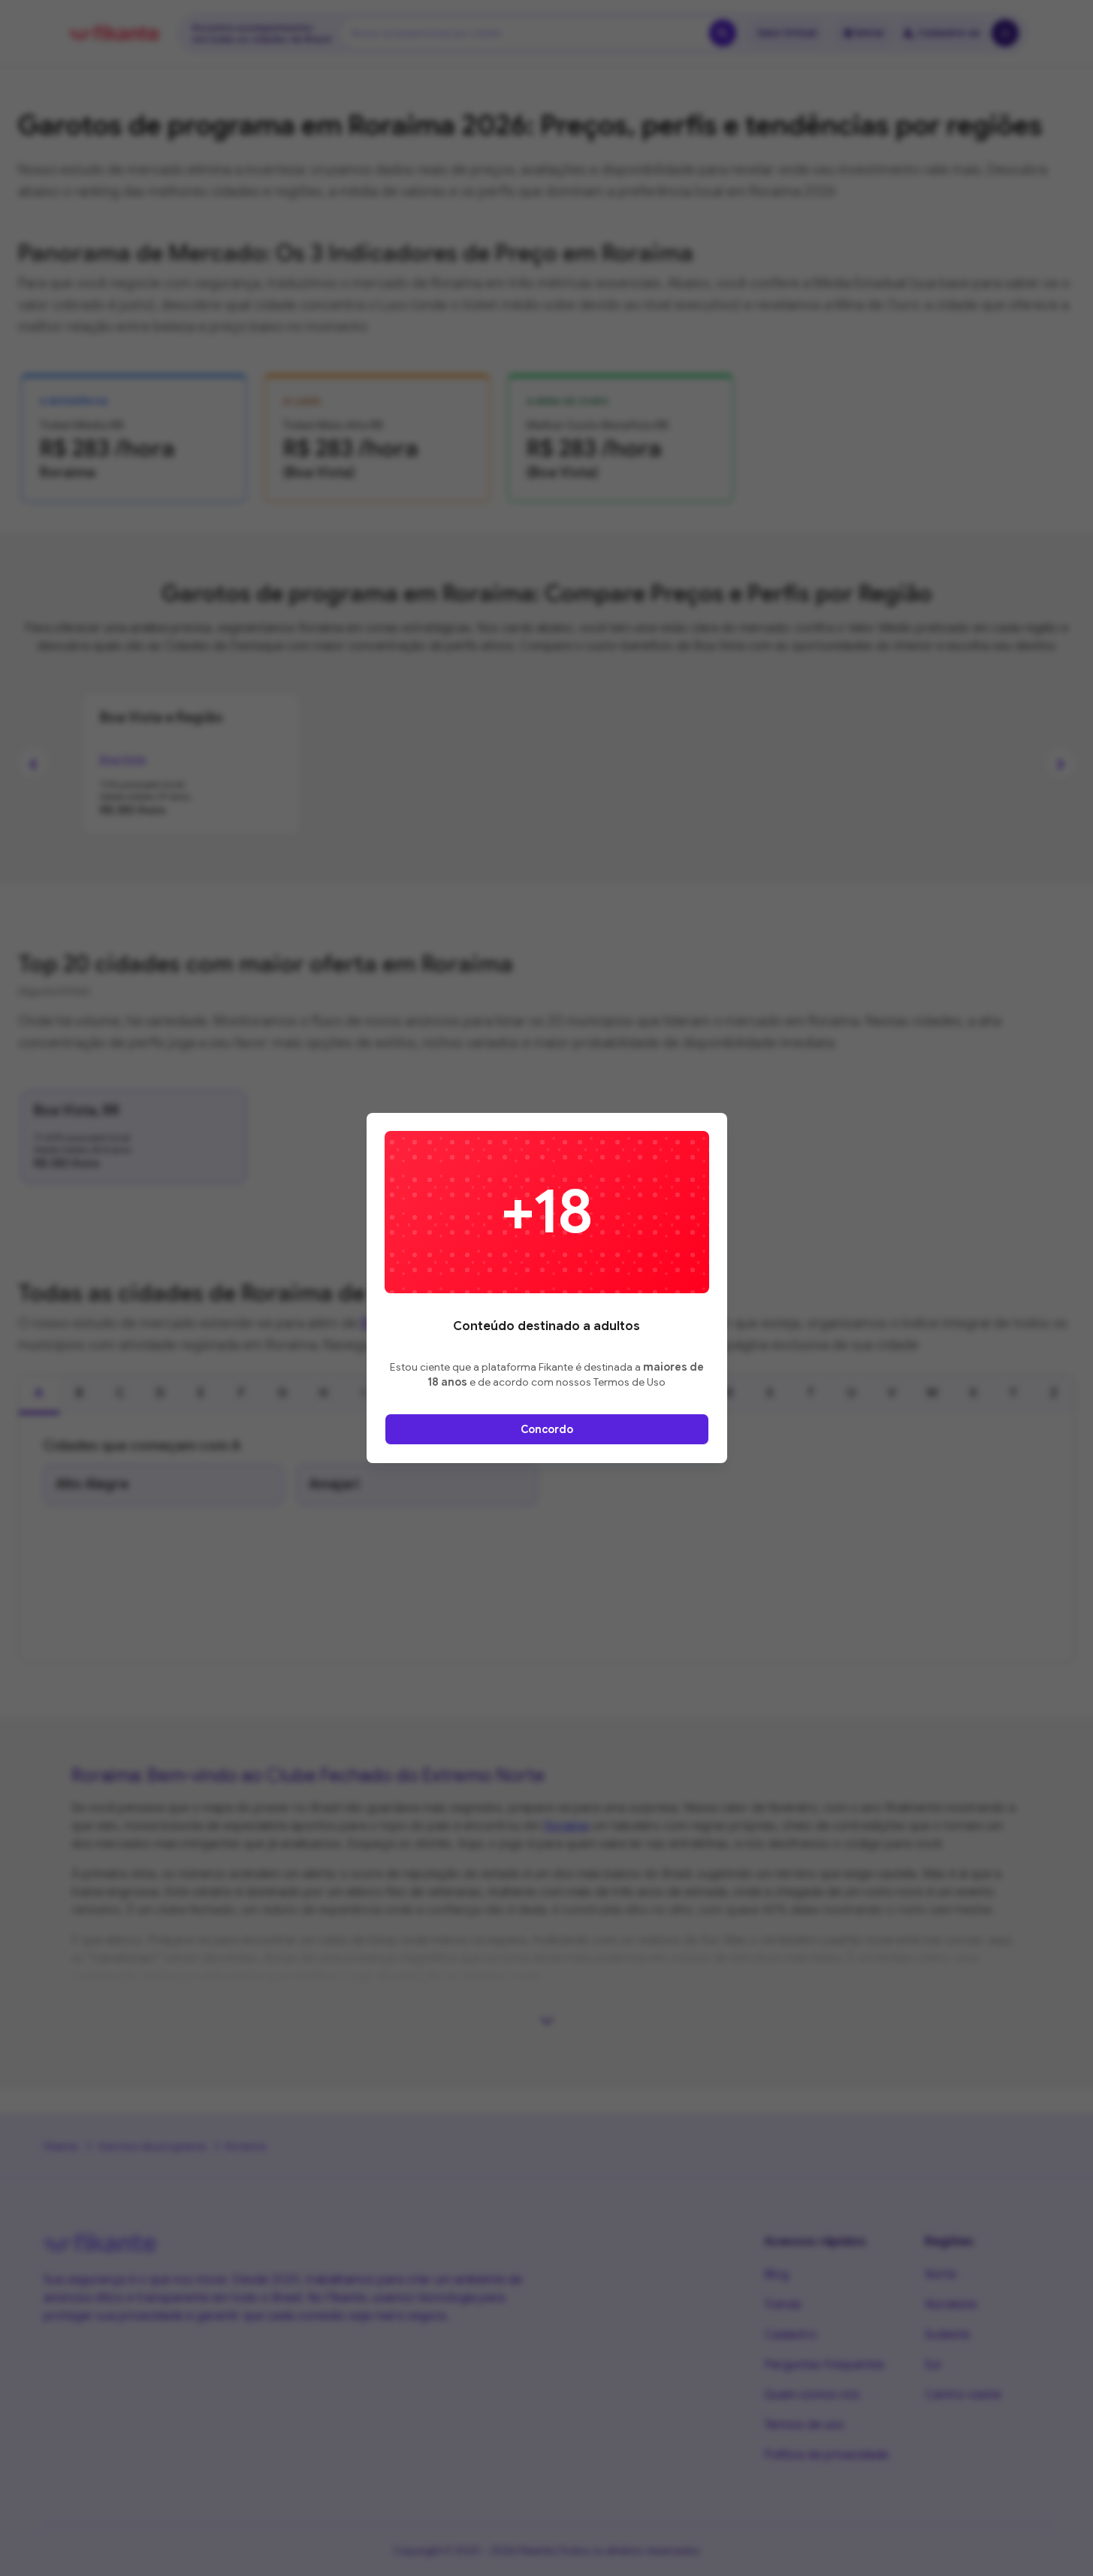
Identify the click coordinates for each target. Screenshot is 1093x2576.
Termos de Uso (630, 1382)
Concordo (547, 1429)
